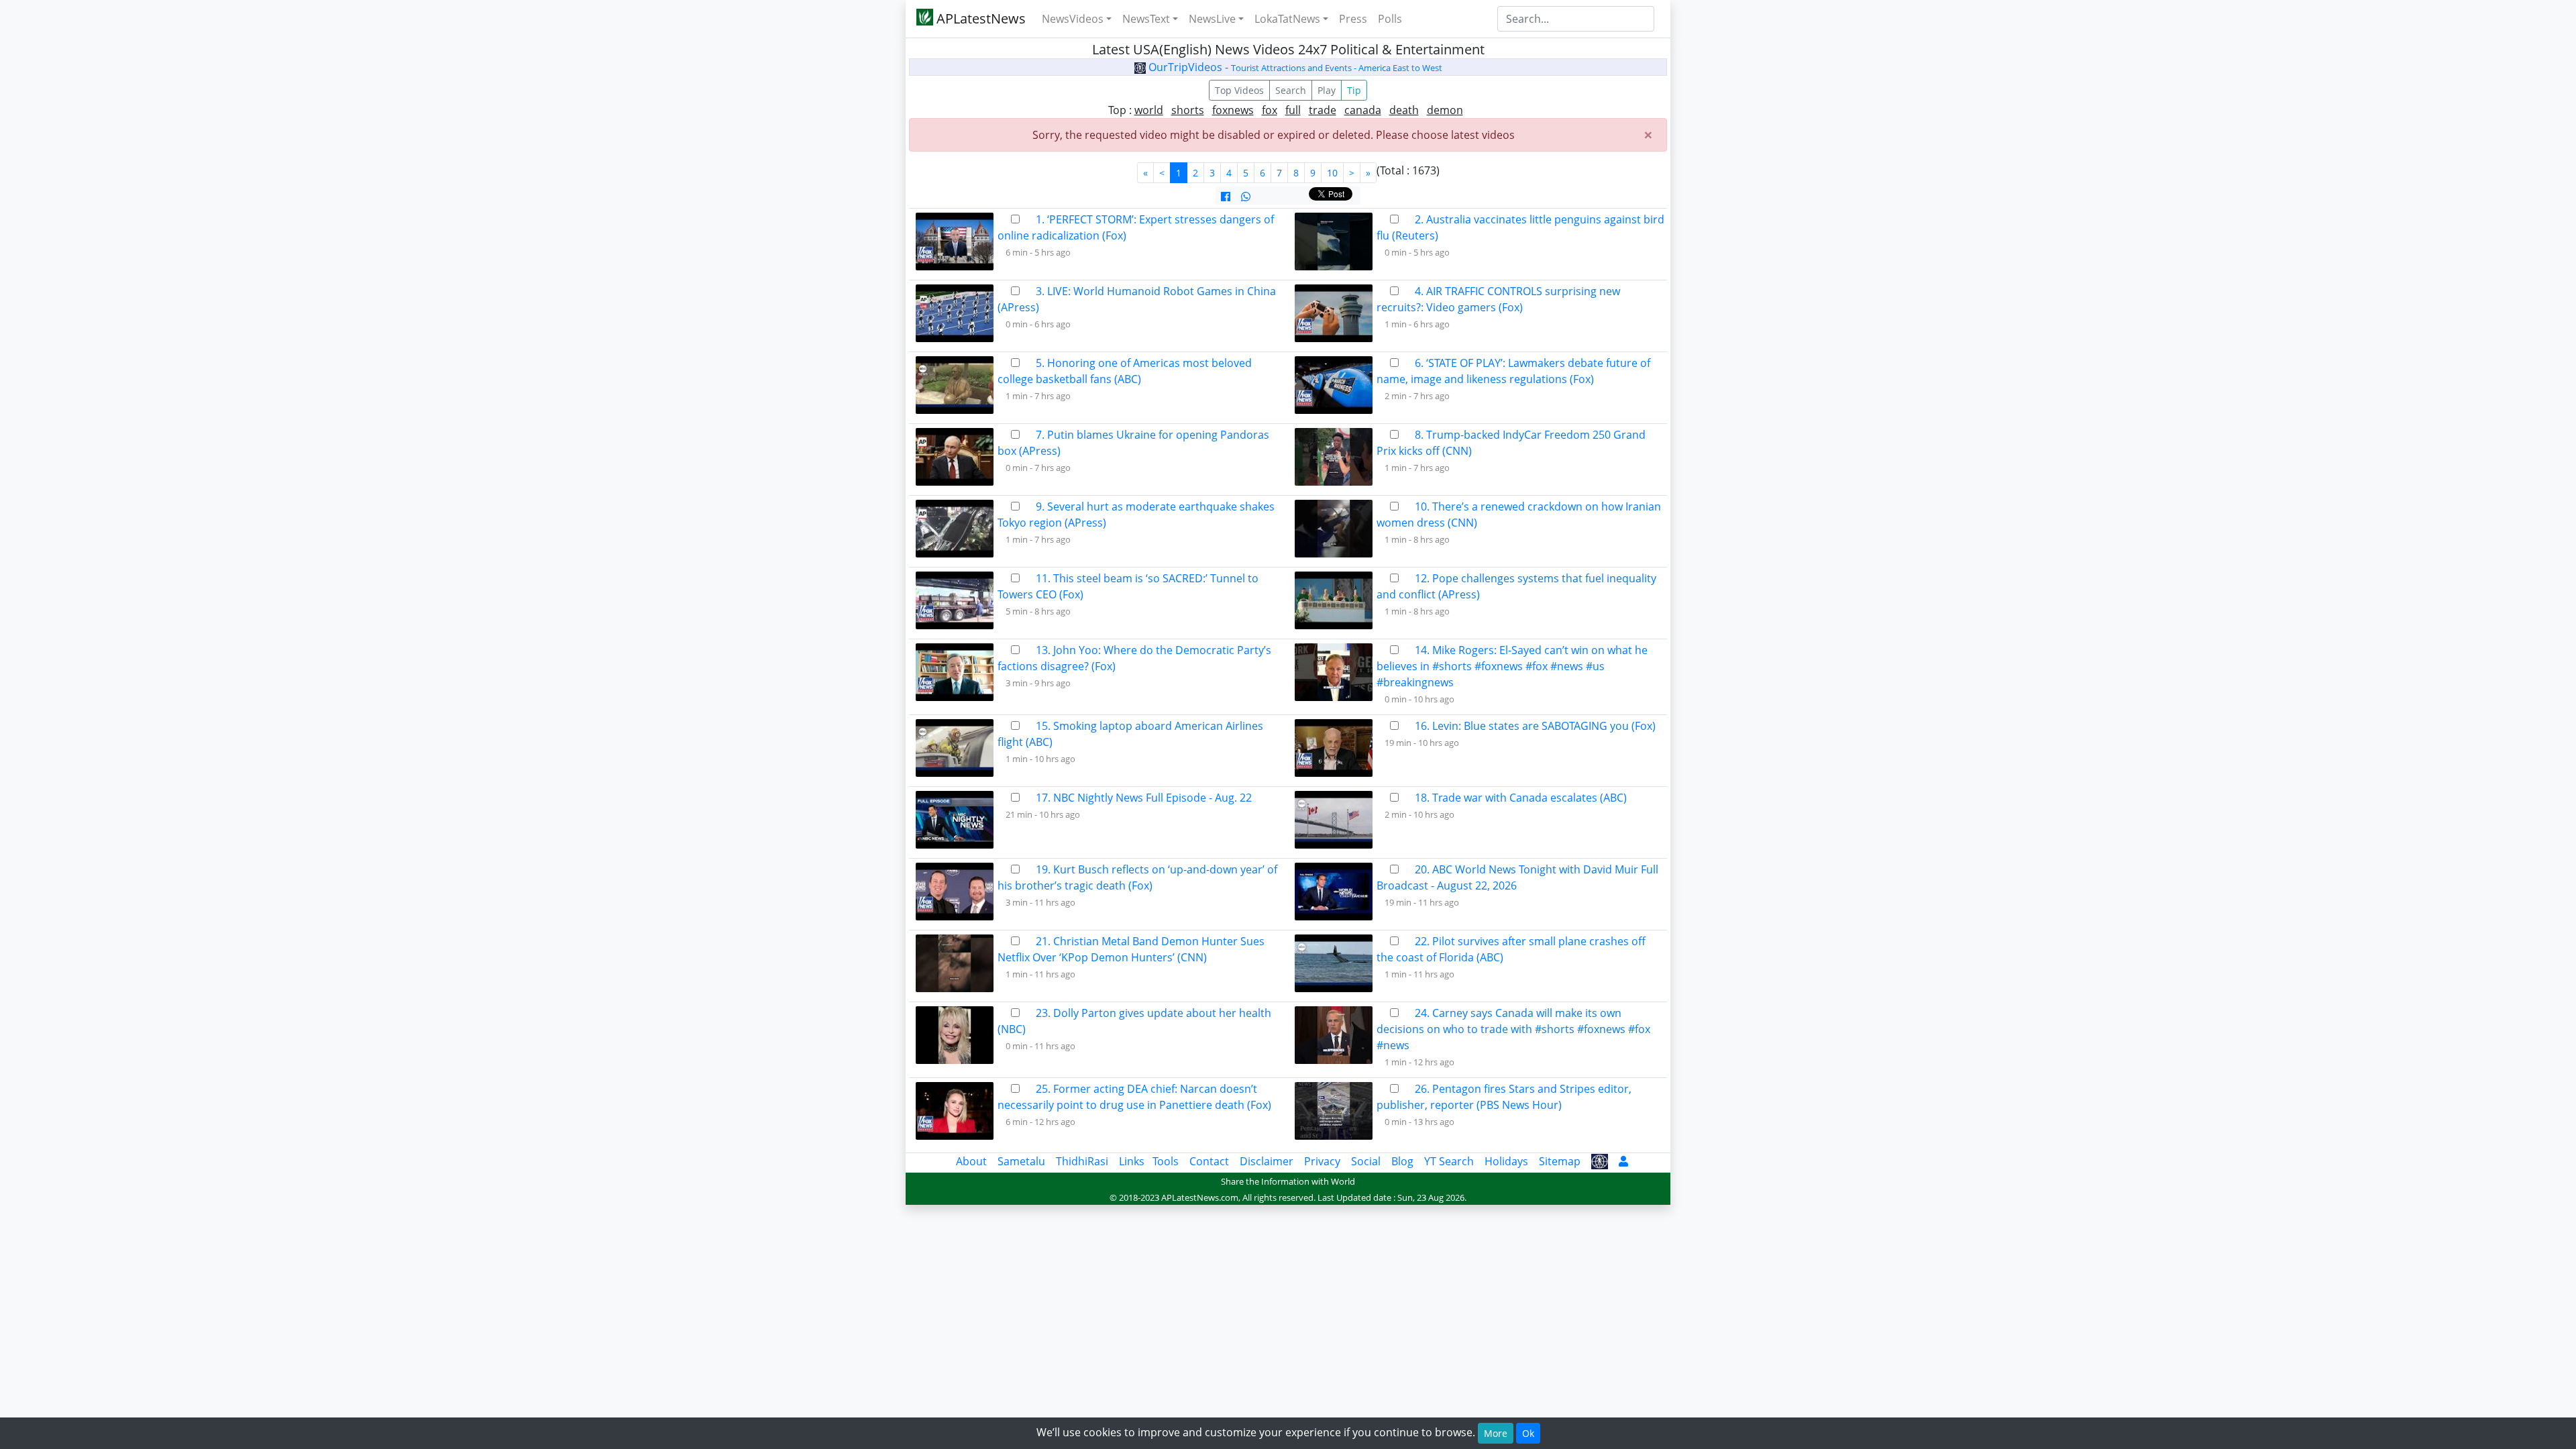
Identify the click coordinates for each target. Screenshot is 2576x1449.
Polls (1390, 19)
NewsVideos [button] (1073, 19)
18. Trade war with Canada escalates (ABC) (1521, 798)
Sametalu (1021, 1161)
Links (1132, 1161)
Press (1353, 19)
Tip (1354, 90)
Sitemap (1560, 1161)
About (971, 1161)
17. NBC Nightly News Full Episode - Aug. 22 (1144, 798)
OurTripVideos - (1294, 67)
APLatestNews (979, 18)
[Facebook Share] (1226, 197)
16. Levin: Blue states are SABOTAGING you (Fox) (1535, 726)
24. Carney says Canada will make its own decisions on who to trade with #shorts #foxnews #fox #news (1513, 1029)
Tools (1166, 1161)
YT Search (1449, 1161)
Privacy (1322, 1161)
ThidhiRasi (1082, 1161)
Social (1366, 1161)
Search (1291, 90)
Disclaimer (1267, 1161)
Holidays (1506, 1161)
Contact (1209, 1161)
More (1496, 1433)
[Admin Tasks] (1623, 1161)
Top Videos (1239, 90)
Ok (1528, 1433)
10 (1332, 173)
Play (1327, 90)
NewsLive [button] (1212, 19)
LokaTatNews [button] (1287, 19)
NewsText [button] (1146, 19)
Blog (1402, 1161)
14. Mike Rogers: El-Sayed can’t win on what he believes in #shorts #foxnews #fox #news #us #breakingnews (1512, 666)
